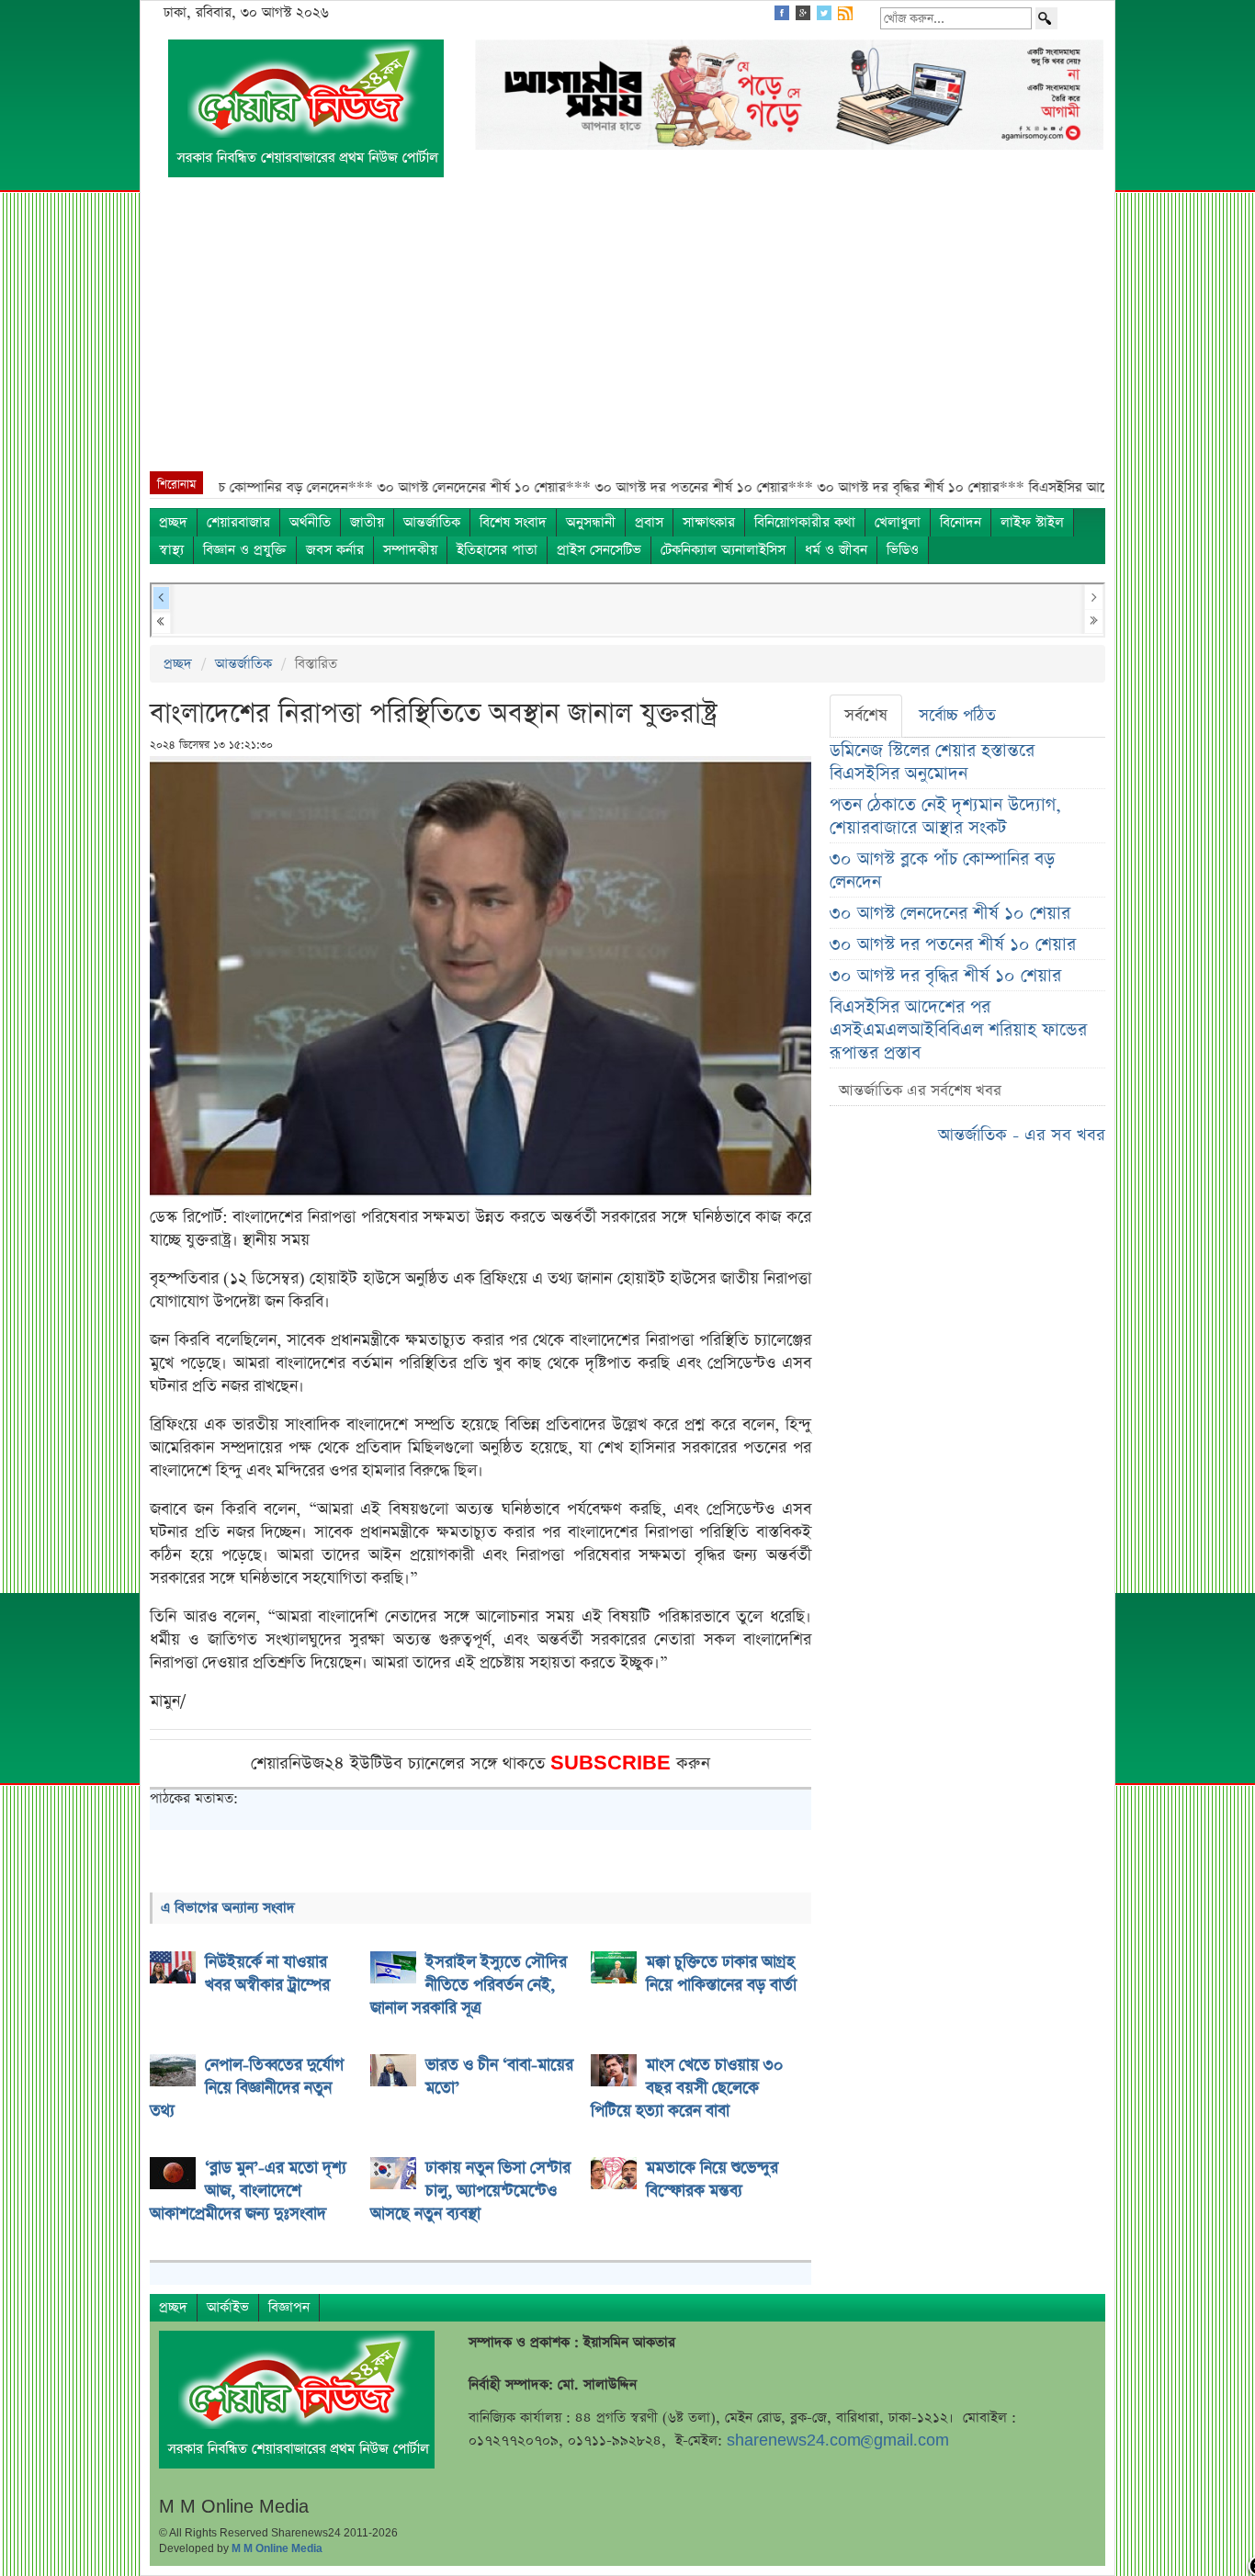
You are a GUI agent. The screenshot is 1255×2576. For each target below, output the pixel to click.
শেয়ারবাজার (238, 522)
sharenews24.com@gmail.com (838, 2440)
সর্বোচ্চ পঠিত (957, 716)
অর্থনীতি (310, 522)
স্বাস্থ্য (171, 550)
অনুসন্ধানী (591, 522)
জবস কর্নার (335, 550)
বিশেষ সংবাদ (513, 522)
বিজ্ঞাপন (289, 2307)
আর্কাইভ (228, 2307)
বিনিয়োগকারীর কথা (805, 522)
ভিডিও (903, 550)
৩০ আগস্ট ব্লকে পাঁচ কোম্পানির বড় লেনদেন (942, 871)
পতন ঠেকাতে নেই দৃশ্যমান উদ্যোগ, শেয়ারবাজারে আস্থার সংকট (945, 817)
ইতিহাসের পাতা (497, 550)
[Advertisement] (627, 333)
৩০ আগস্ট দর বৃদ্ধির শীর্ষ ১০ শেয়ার (945, 976)
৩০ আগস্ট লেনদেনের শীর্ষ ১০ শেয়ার (950, 914)
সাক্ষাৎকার (709, 522)
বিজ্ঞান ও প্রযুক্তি (245, 550)
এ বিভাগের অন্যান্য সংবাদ (228, 1908)
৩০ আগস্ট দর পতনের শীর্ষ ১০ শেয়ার (953, 945)
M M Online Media (277, 2548)
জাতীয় (367, 522)
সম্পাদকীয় (410, 550)
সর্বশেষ (866, 716)
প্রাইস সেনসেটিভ (599, 550)
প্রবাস (649, 522)
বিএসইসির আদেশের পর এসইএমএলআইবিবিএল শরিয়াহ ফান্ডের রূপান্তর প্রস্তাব (958, 1030)
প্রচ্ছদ (173, 522)
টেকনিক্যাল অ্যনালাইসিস (723, 550)
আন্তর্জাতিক (432, 522)
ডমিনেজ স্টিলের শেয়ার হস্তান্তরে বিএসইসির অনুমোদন (932, 763)
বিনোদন (961, 522)
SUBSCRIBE (613, 1763)
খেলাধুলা (898, 522)
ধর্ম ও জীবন (836, 550)
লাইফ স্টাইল (1032, 522)
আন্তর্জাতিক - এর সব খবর (1022, 1135)
